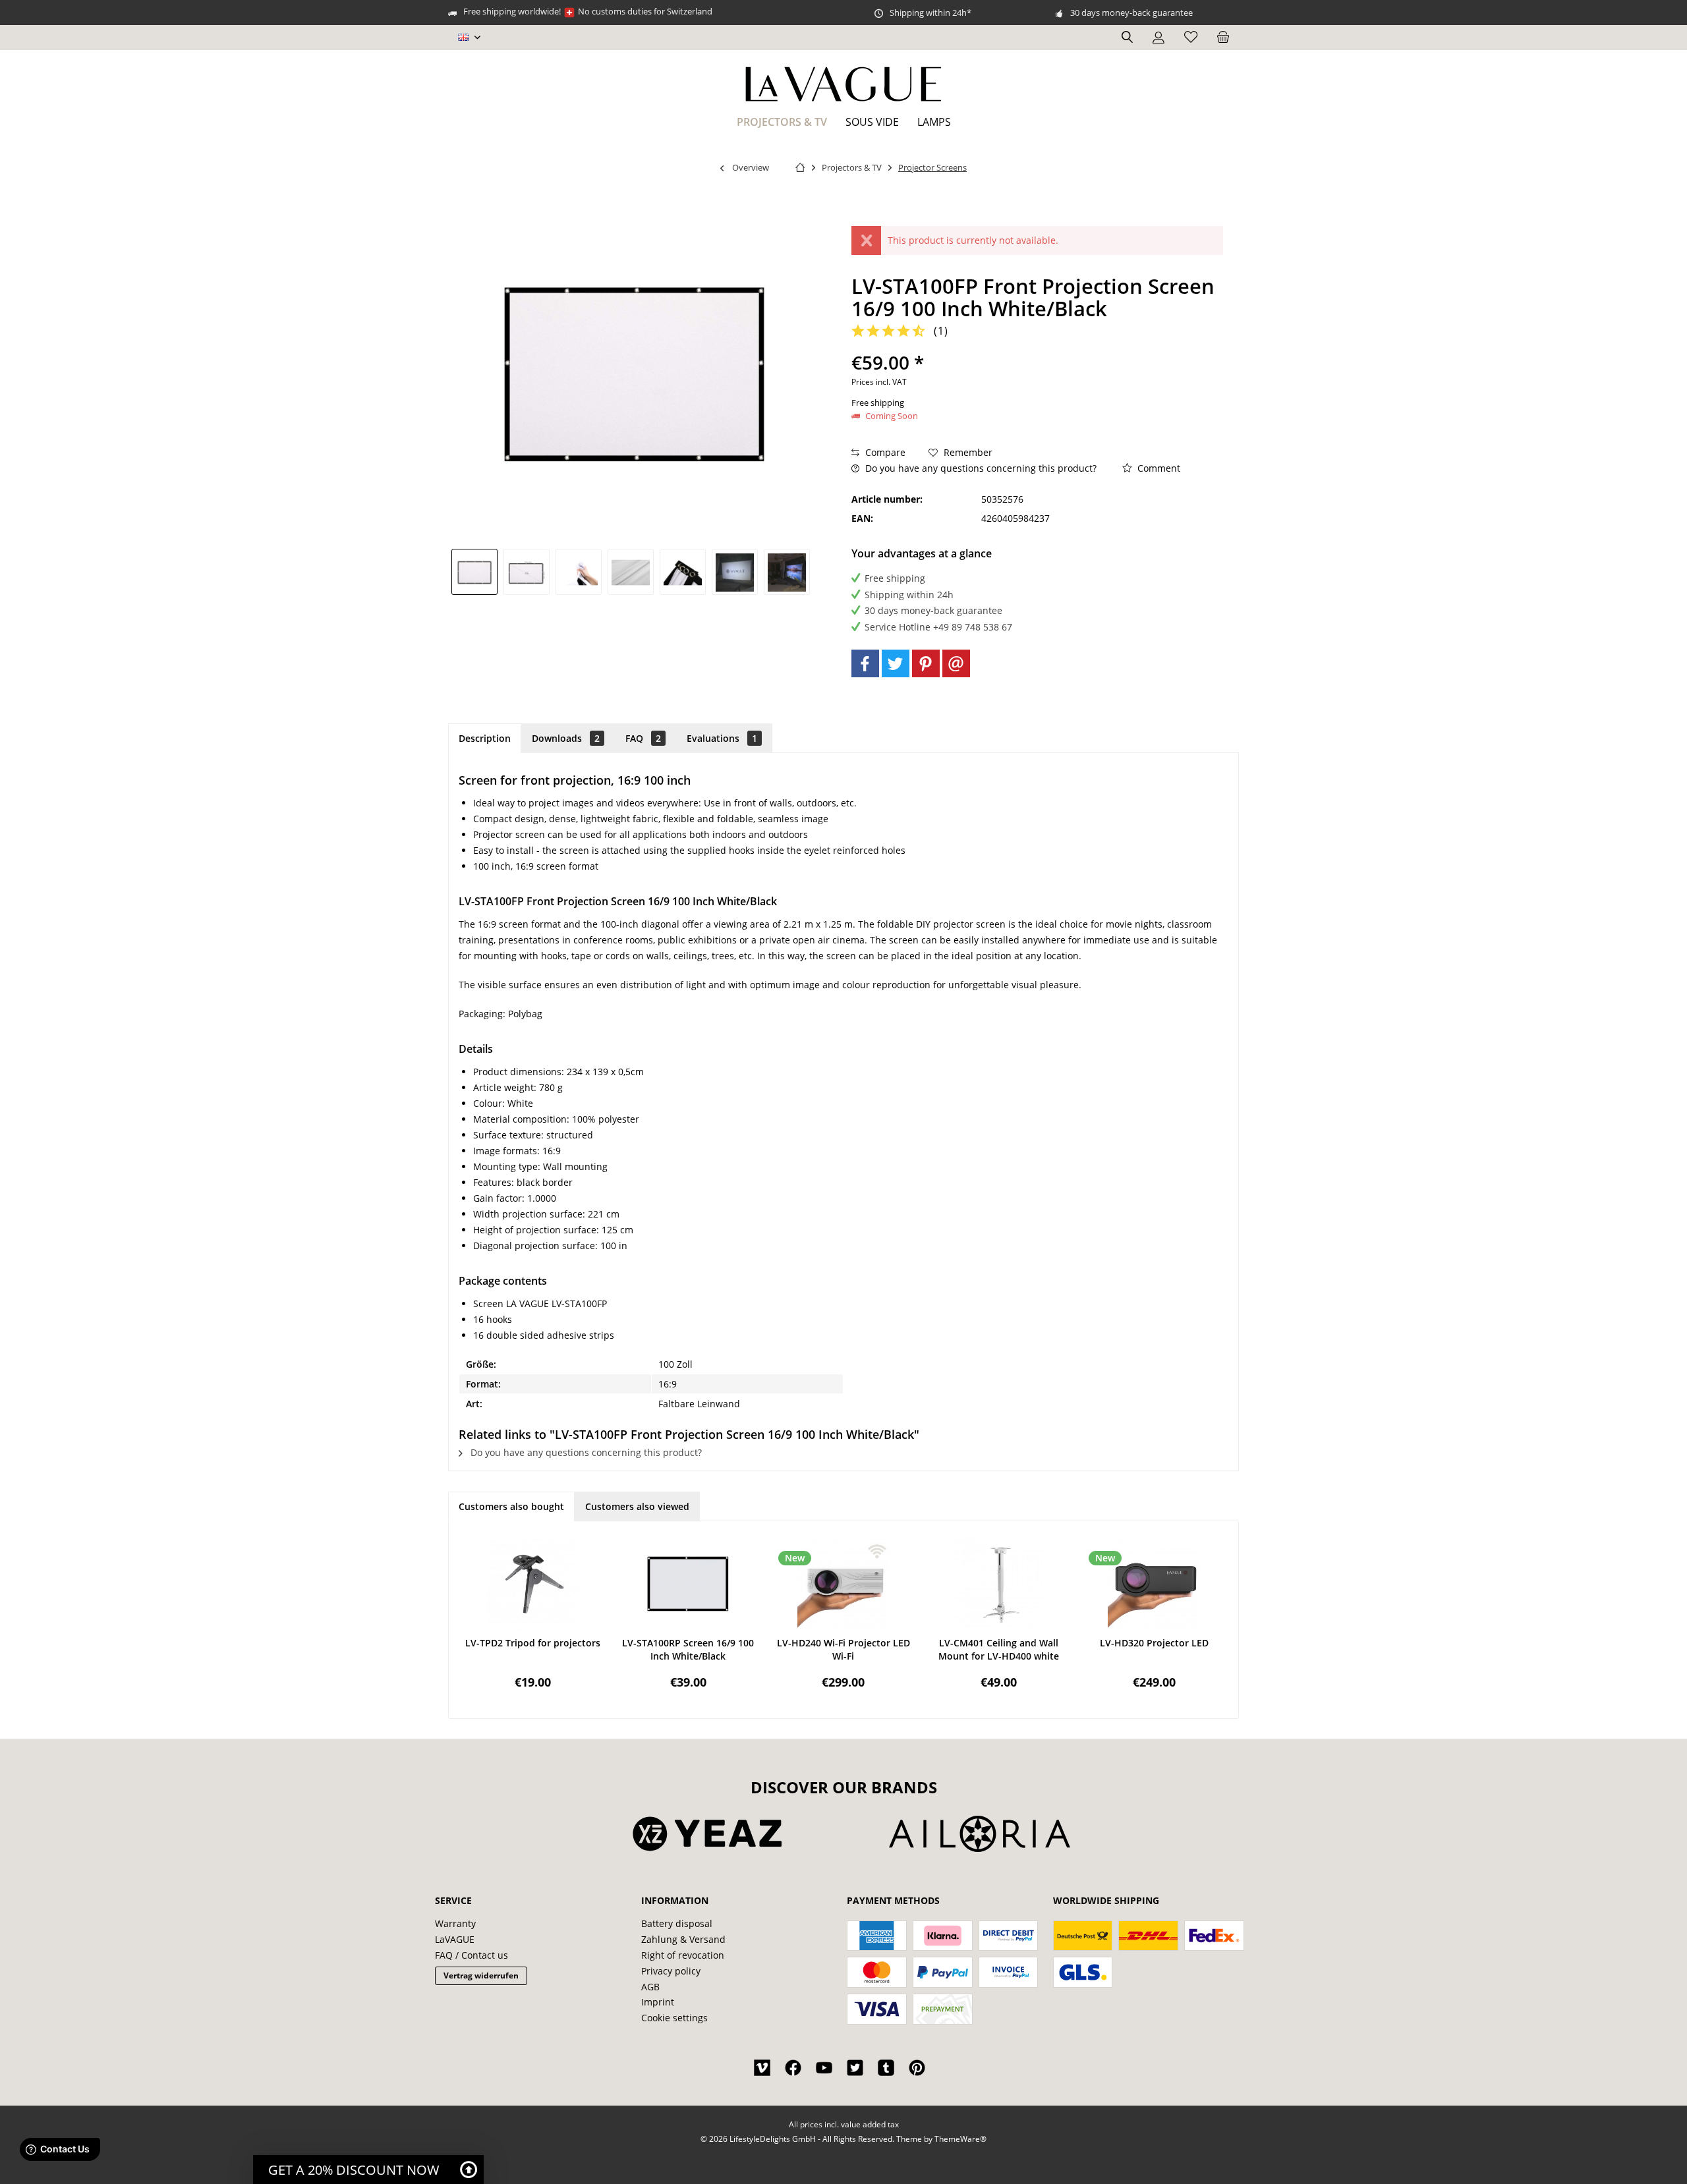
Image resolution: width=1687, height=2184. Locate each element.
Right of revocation (683, 1955)
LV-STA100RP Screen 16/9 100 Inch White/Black (688, 1649)
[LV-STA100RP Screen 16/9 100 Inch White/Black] (689, 1584)
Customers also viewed (637, 1506)
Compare (884, 452)
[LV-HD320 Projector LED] (1154, 1584)
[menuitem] (1223, 38)
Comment (1158, 468)
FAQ (643, 738)
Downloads (566, 738)
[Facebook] (865, 663)
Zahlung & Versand (683, 1939)
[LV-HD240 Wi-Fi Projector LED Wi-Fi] (843, 1584)
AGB (650, 1987)
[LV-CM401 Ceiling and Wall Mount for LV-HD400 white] (999, 1584)
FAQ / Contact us (472, 1955)
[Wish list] (1191, 38)
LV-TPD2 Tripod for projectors (533, 1643)
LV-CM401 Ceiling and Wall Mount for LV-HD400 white (999, 1649)
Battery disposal (677, 1923)
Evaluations (722, 738)
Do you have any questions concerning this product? (980, 468)
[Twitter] (896, 663)
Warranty (455, 1923)
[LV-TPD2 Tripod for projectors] (533, 1584)
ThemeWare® (960, 2139)
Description (485, 738)
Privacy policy (671, 1971)
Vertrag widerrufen (481, 1975)
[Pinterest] (926, 663)
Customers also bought (511, 1506)
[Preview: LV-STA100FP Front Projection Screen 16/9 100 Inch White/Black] (474, 572)
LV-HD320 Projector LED (1154, 1643)
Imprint (658, 2002)
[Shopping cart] (1223, 38)
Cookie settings (674, 2018)
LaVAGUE (455, 1939)
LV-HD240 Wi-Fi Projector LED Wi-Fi (843, 1649)
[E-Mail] (956, 663)
